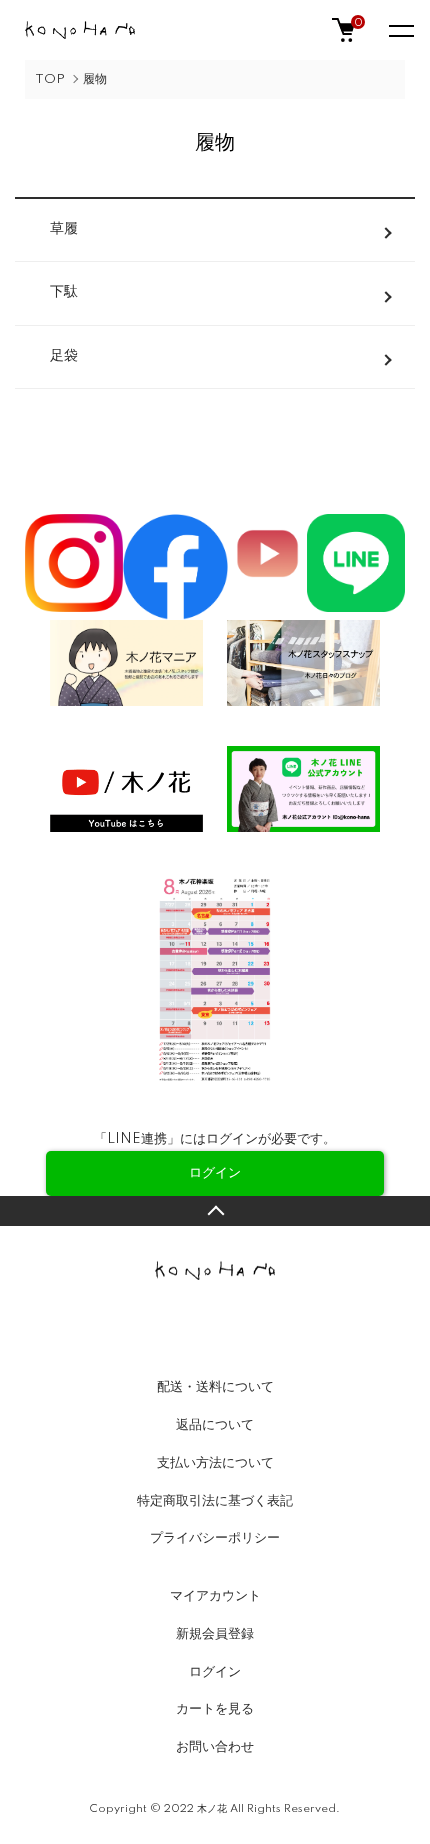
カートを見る (215, 1709)
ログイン (215, 1672)
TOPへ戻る (215, 1211)
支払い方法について (215, 1463)
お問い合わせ (215, 1747)
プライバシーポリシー (215, 1538)
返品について (215, 1425)
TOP (50, 79)
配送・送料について (215, 1387)
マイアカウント (215, 1596)
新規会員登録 (215, 1634)
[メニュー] (400, 30)
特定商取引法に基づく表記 (215, 1501)
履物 (95, 79)
